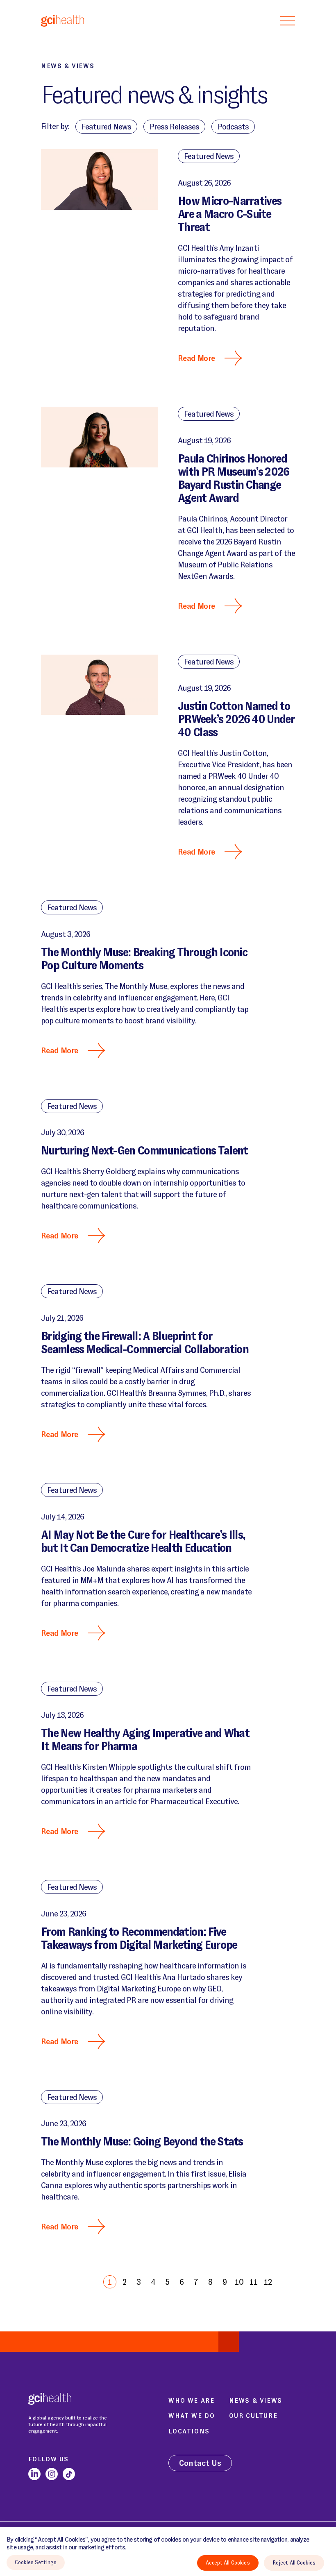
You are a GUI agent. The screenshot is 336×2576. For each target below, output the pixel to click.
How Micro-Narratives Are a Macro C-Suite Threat (229, 214)
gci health (62, 20)
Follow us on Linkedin (34, 2474)
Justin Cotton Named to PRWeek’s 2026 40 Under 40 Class (236, 719)
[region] (168, 2552)
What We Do (192, 2416)
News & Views (256, 2400)
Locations (189, 2431)
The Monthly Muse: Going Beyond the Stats (142, 2142)
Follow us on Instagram (52, 2474)
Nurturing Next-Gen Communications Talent (144, 1151)
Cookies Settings (36, 2562)
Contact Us (200, 2463)
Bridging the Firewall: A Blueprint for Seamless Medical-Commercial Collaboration (145, 1343)
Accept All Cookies (228, 2563)
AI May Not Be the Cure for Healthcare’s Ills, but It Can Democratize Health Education (143, 1541)
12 (268, 2282)
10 (239, 2282)
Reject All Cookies (294, 2563)
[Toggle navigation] (288, 20)
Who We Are (191, 2400)
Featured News (209, 156)
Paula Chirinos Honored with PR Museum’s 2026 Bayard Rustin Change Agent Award (234, 478)
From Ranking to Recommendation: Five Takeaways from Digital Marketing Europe (139, 1938)
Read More (196, 358)
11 (254, 2282)
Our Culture (253, 2416)
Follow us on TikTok (69, 2474)
